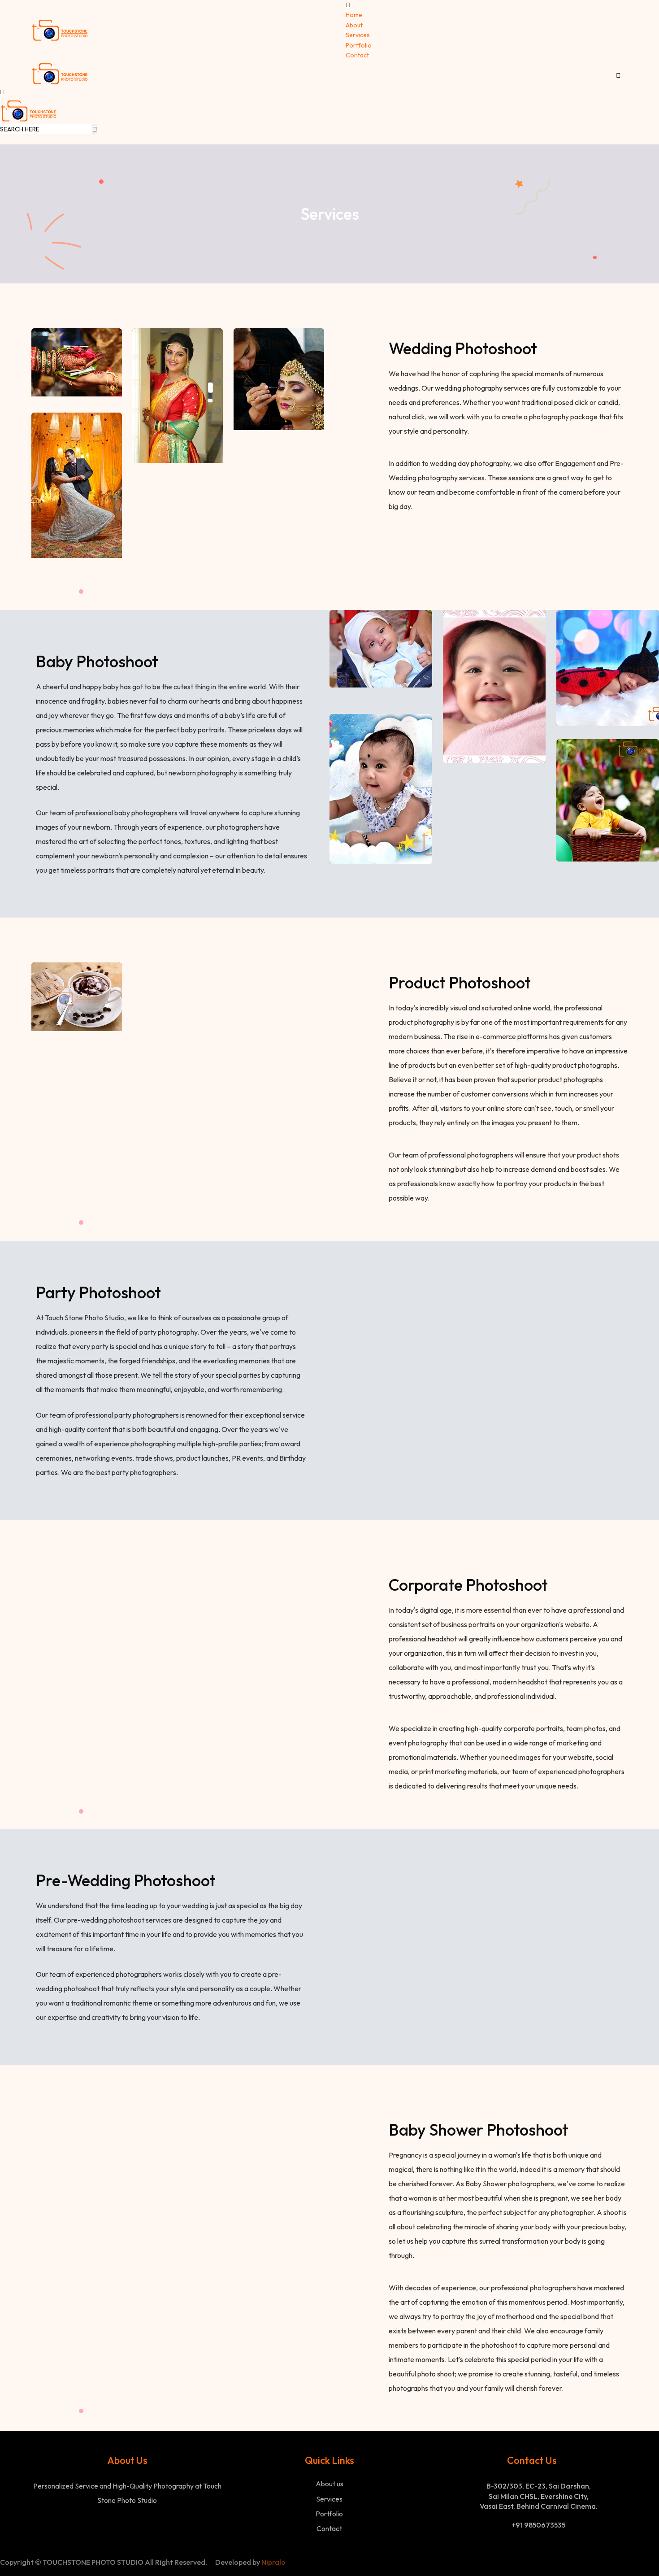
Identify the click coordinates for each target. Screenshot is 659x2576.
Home (354, 15)
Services (358, 35)
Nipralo (273, 2562)
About (354, 25)
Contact (357, 55)
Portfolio (359, 45)
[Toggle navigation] (622, 67)
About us (329, 2484)
